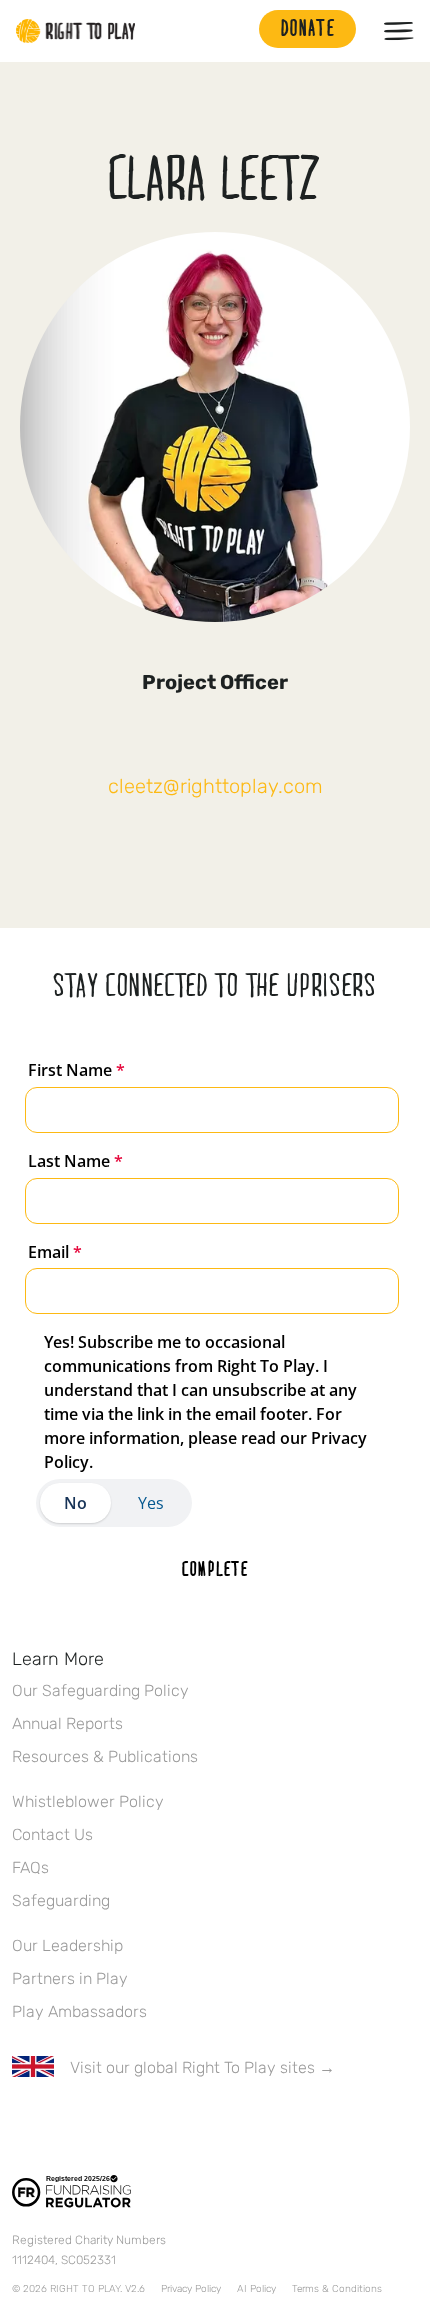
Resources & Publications (105, 1756)
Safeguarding (61, 1900)
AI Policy (256, 2289)
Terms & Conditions (337, 2289)
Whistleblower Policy (88, 1801)
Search (234, 31)
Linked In (149, 2126)
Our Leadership (67, 1945)
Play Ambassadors (79, 2011)
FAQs (30, 1867)
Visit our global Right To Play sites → (202, 2067)
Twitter (65, 2126)
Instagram (107, 2126)
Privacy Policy (191, 2289)
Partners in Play (70, 1978)
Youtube (191, 2126)
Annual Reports (67, 1723)
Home (76, 31)
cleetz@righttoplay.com (215, 786)
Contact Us (52, 1834)
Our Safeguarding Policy (100, 1690)
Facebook (23, 2126)
